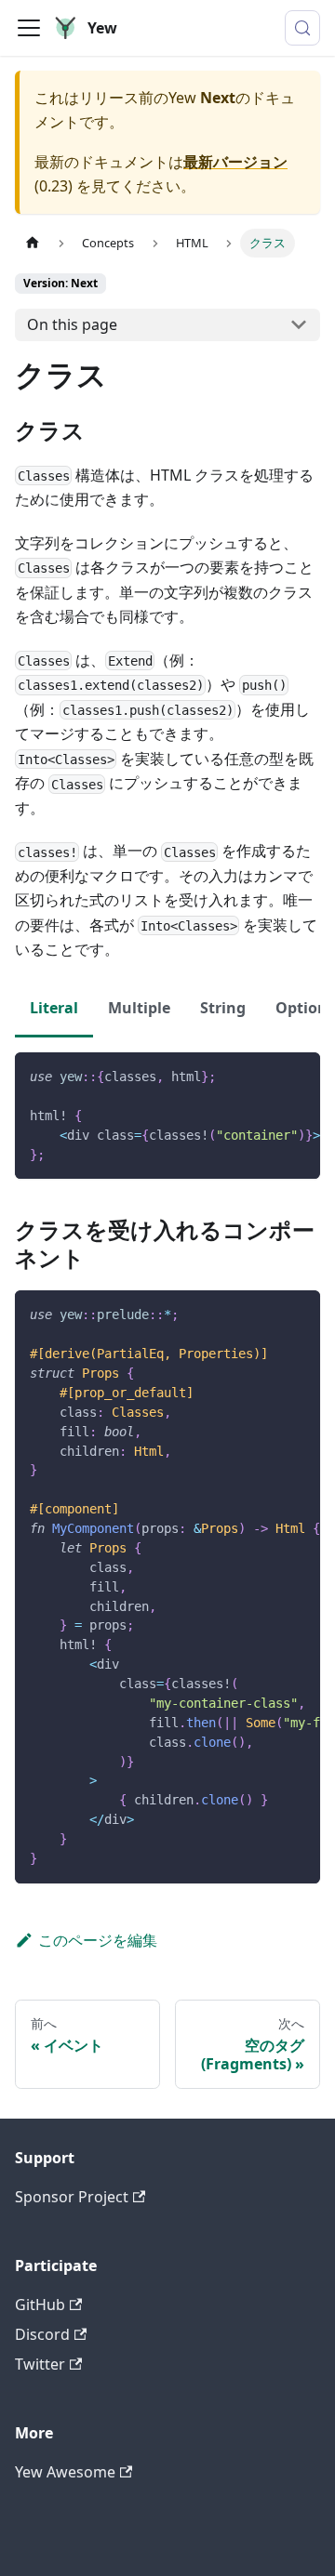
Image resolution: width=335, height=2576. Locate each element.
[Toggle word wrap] (263, 1076)
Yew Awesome (65, 2472)
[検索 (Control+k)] (302, 28)
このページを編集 (98, 1940)
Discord (42, 2334)
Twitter (40, 2364)
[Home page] (33, 243)
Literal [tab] (54, 1008)
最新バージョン (235, 162)
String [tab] (223, 1008)
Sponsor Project (72, 2197)
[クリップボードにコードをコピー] (297, 1076)
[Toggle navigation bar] (29, 28)
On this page (72, 324)
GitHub (40, 2305)
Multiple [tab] (139, 1008)
